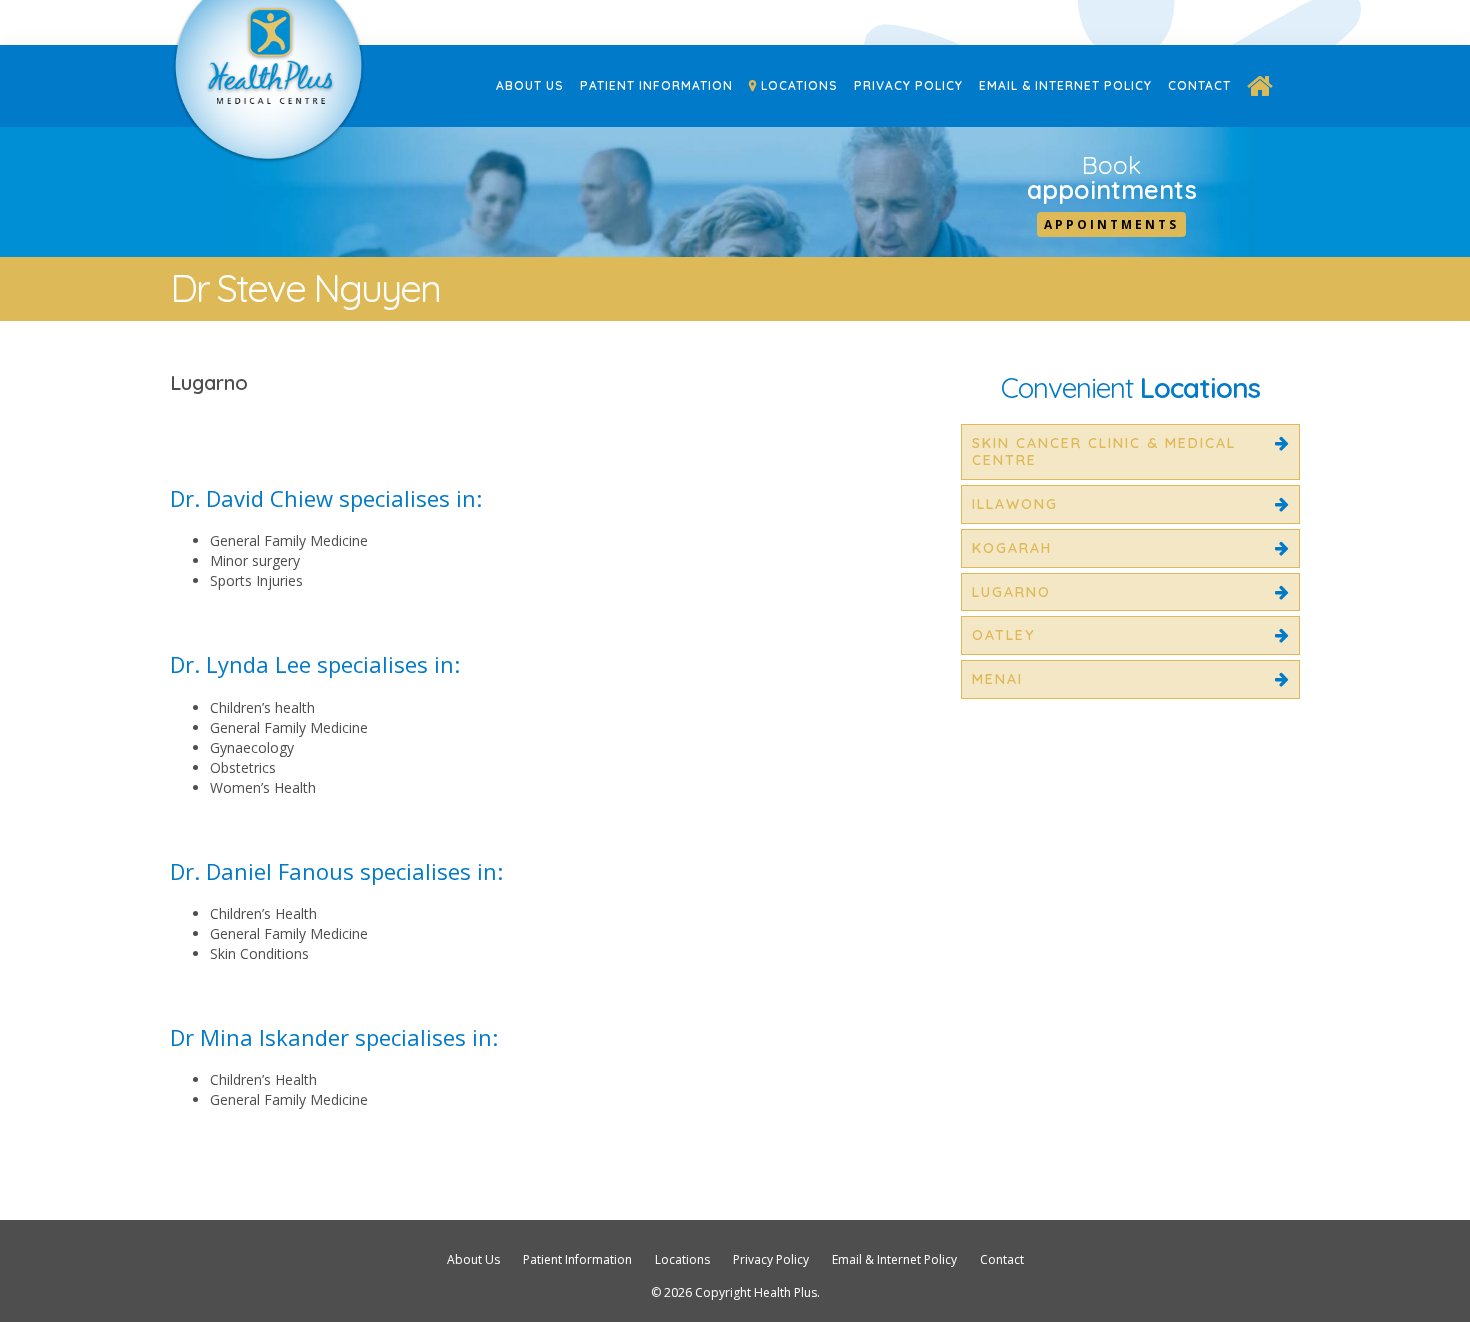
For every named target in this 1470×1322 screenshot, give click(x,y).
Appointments (1111, 224)
